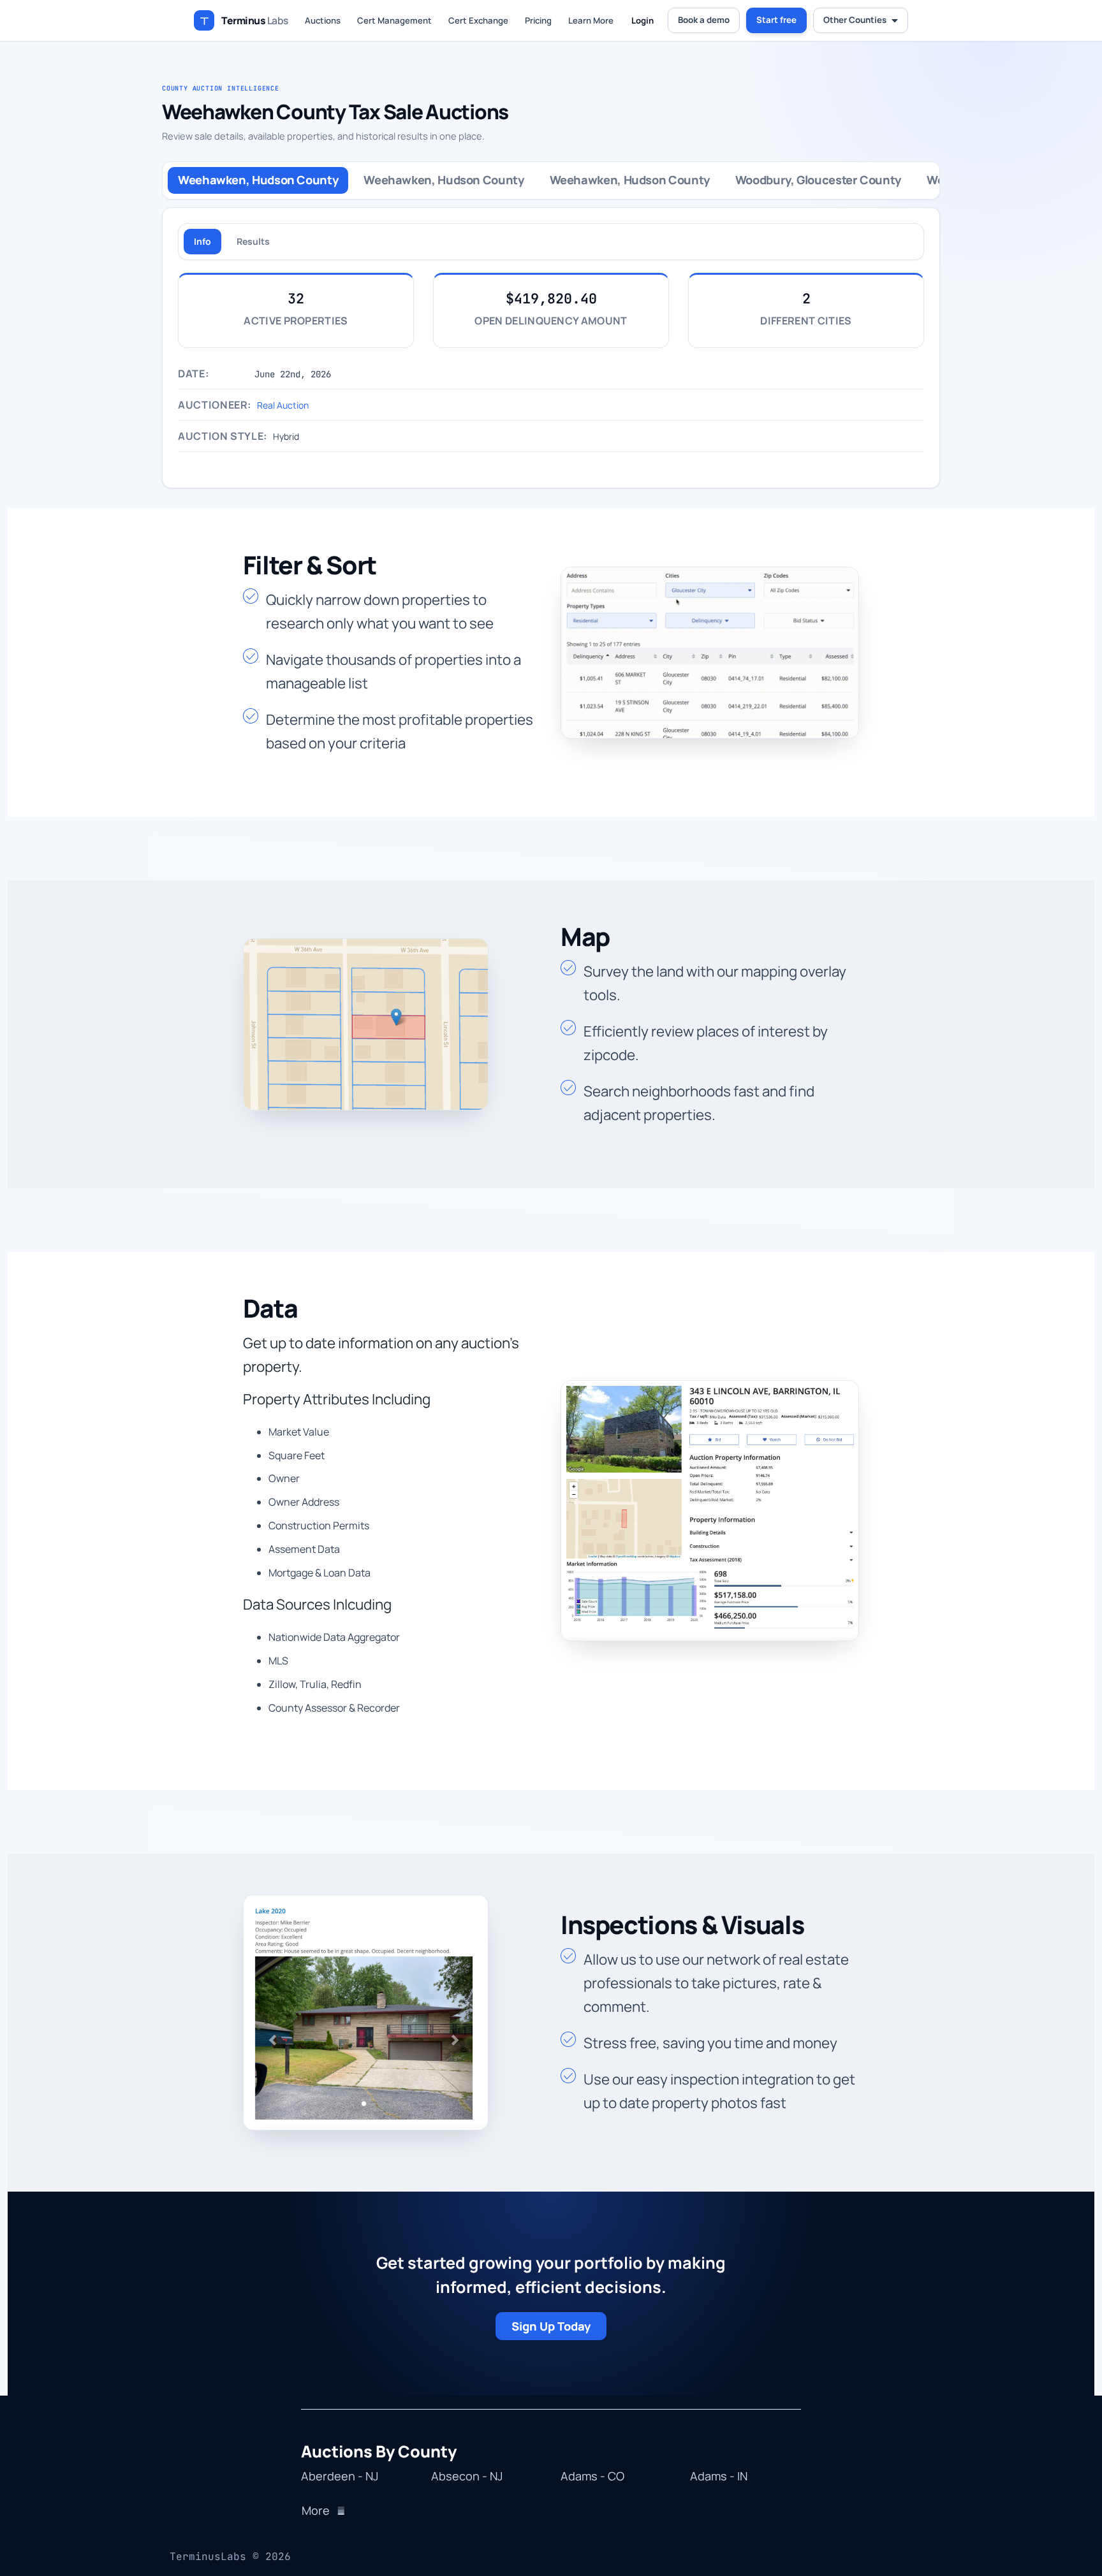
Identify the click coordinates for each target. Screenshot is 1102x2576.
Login (643, 20)
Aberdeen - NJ (340, 2477)
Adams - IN (719, 2477)
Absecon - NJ (467, 2477)
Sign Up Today (551, 2326)
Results (253, 241)
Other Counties (855, 20)
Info (202, 241)
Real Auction (283, 405)
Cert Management (394, 20)
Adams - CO (592, 2477)
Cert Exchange (478, 20)
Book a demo (704, 20)
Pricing (538, 20)
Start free (776, 20)
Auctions (323, 20)
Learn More (591, 20)
